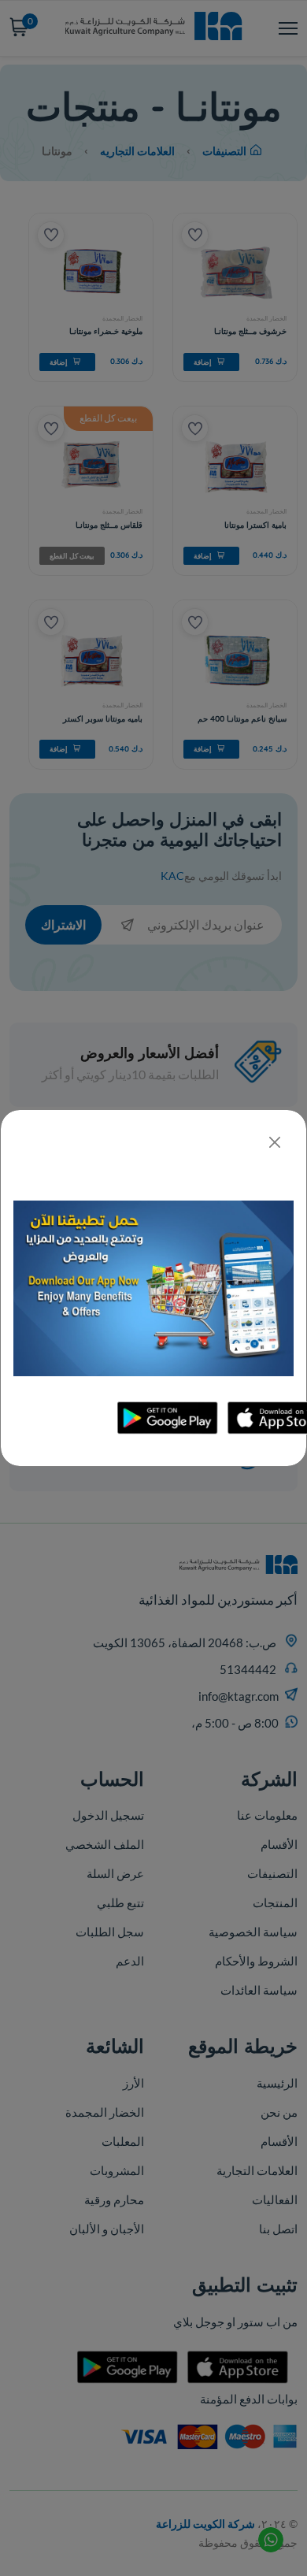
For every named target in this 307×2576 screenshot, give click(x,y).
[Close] (274, 1142)
